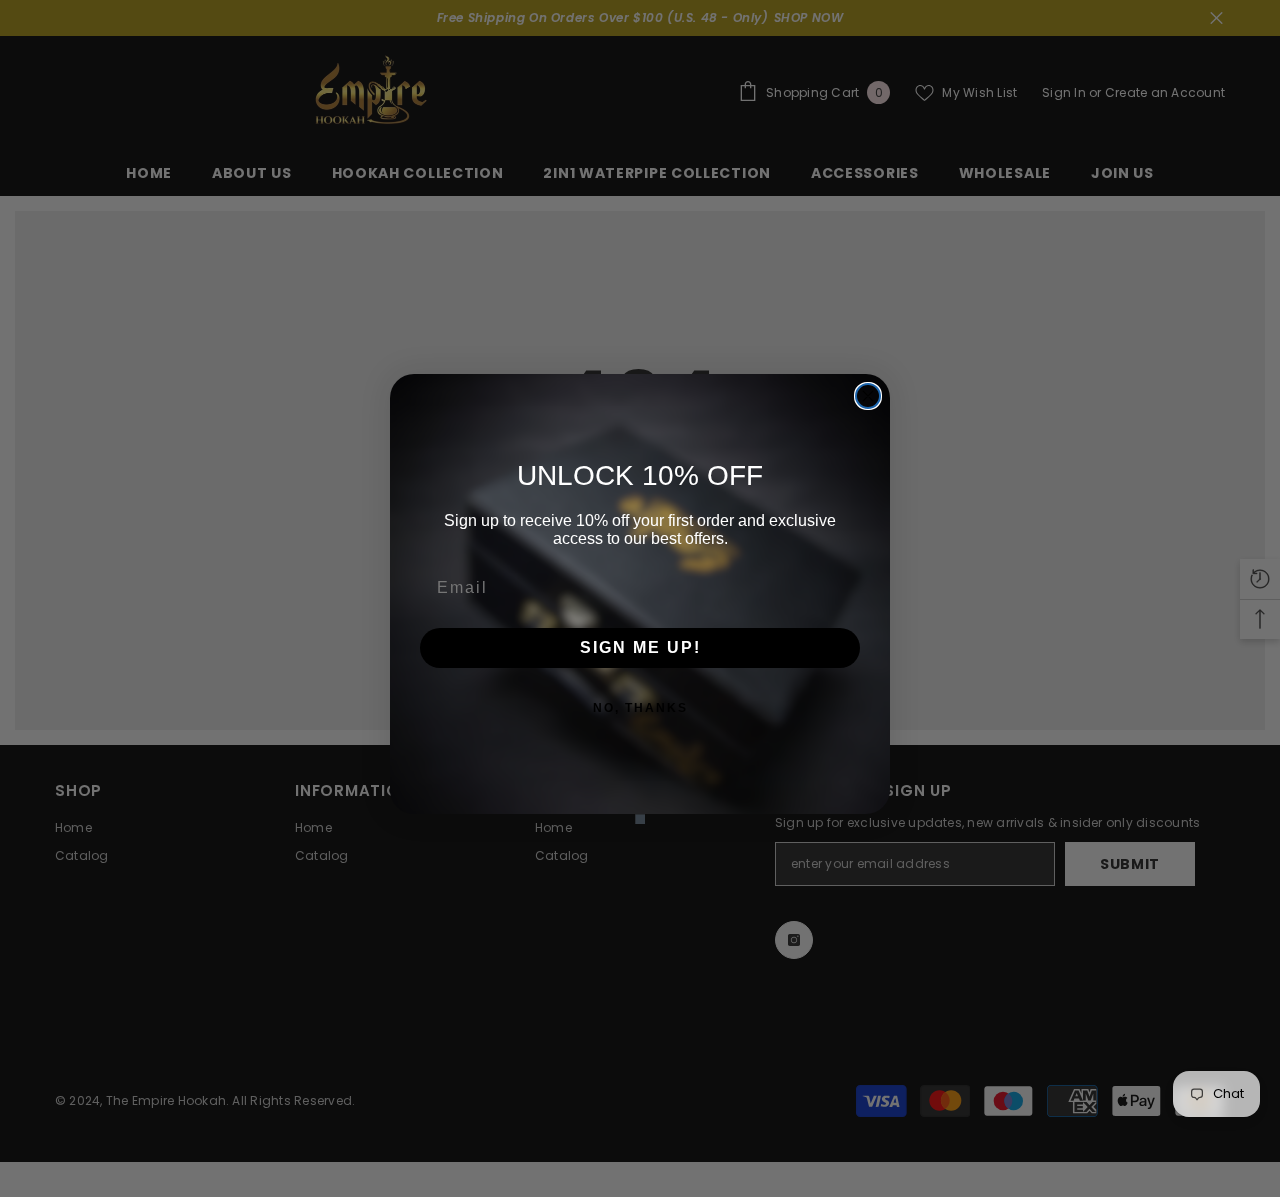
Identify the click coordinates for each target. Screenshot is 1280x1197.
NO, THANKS (640, 708)
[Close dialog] (868, 396)
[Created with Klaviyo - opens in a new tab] (640, 819)
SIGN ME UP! (640, 647)
